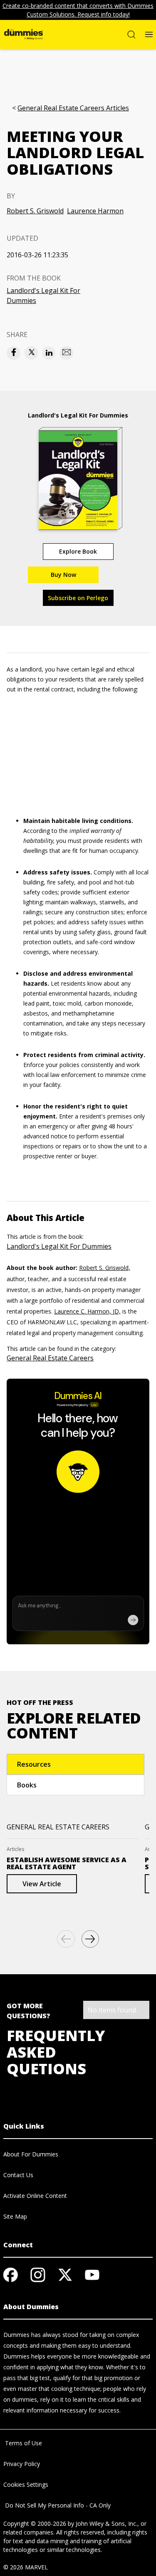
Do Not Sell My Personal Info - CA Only (57, 2505)
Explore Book (78, 551)
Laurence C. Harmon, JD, (87, 1311)
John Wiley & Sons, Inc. (106, 2524)
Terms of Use (23, 2443)
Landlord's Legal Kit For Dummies (43, 295)
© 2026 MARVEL (26, 2567)
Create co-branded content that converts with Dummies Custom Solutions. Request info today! (78, 10)
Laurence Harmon (95, 211)
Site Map (15, 2216)
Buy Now (63, 575)
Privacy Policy (22, 2464)
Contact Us (18, 2175)
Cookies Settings (26, 2484)
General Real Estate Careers (50, 1358)
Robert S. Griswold (35, 211)
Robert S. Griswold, (105, 1268)
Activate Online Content (35, 2196)
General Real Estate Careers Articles (73, 108)
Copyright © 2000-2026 (35, 2524)
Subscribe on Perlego (78, 598)
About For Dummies (31, 2154)
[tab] (76, 1764)
